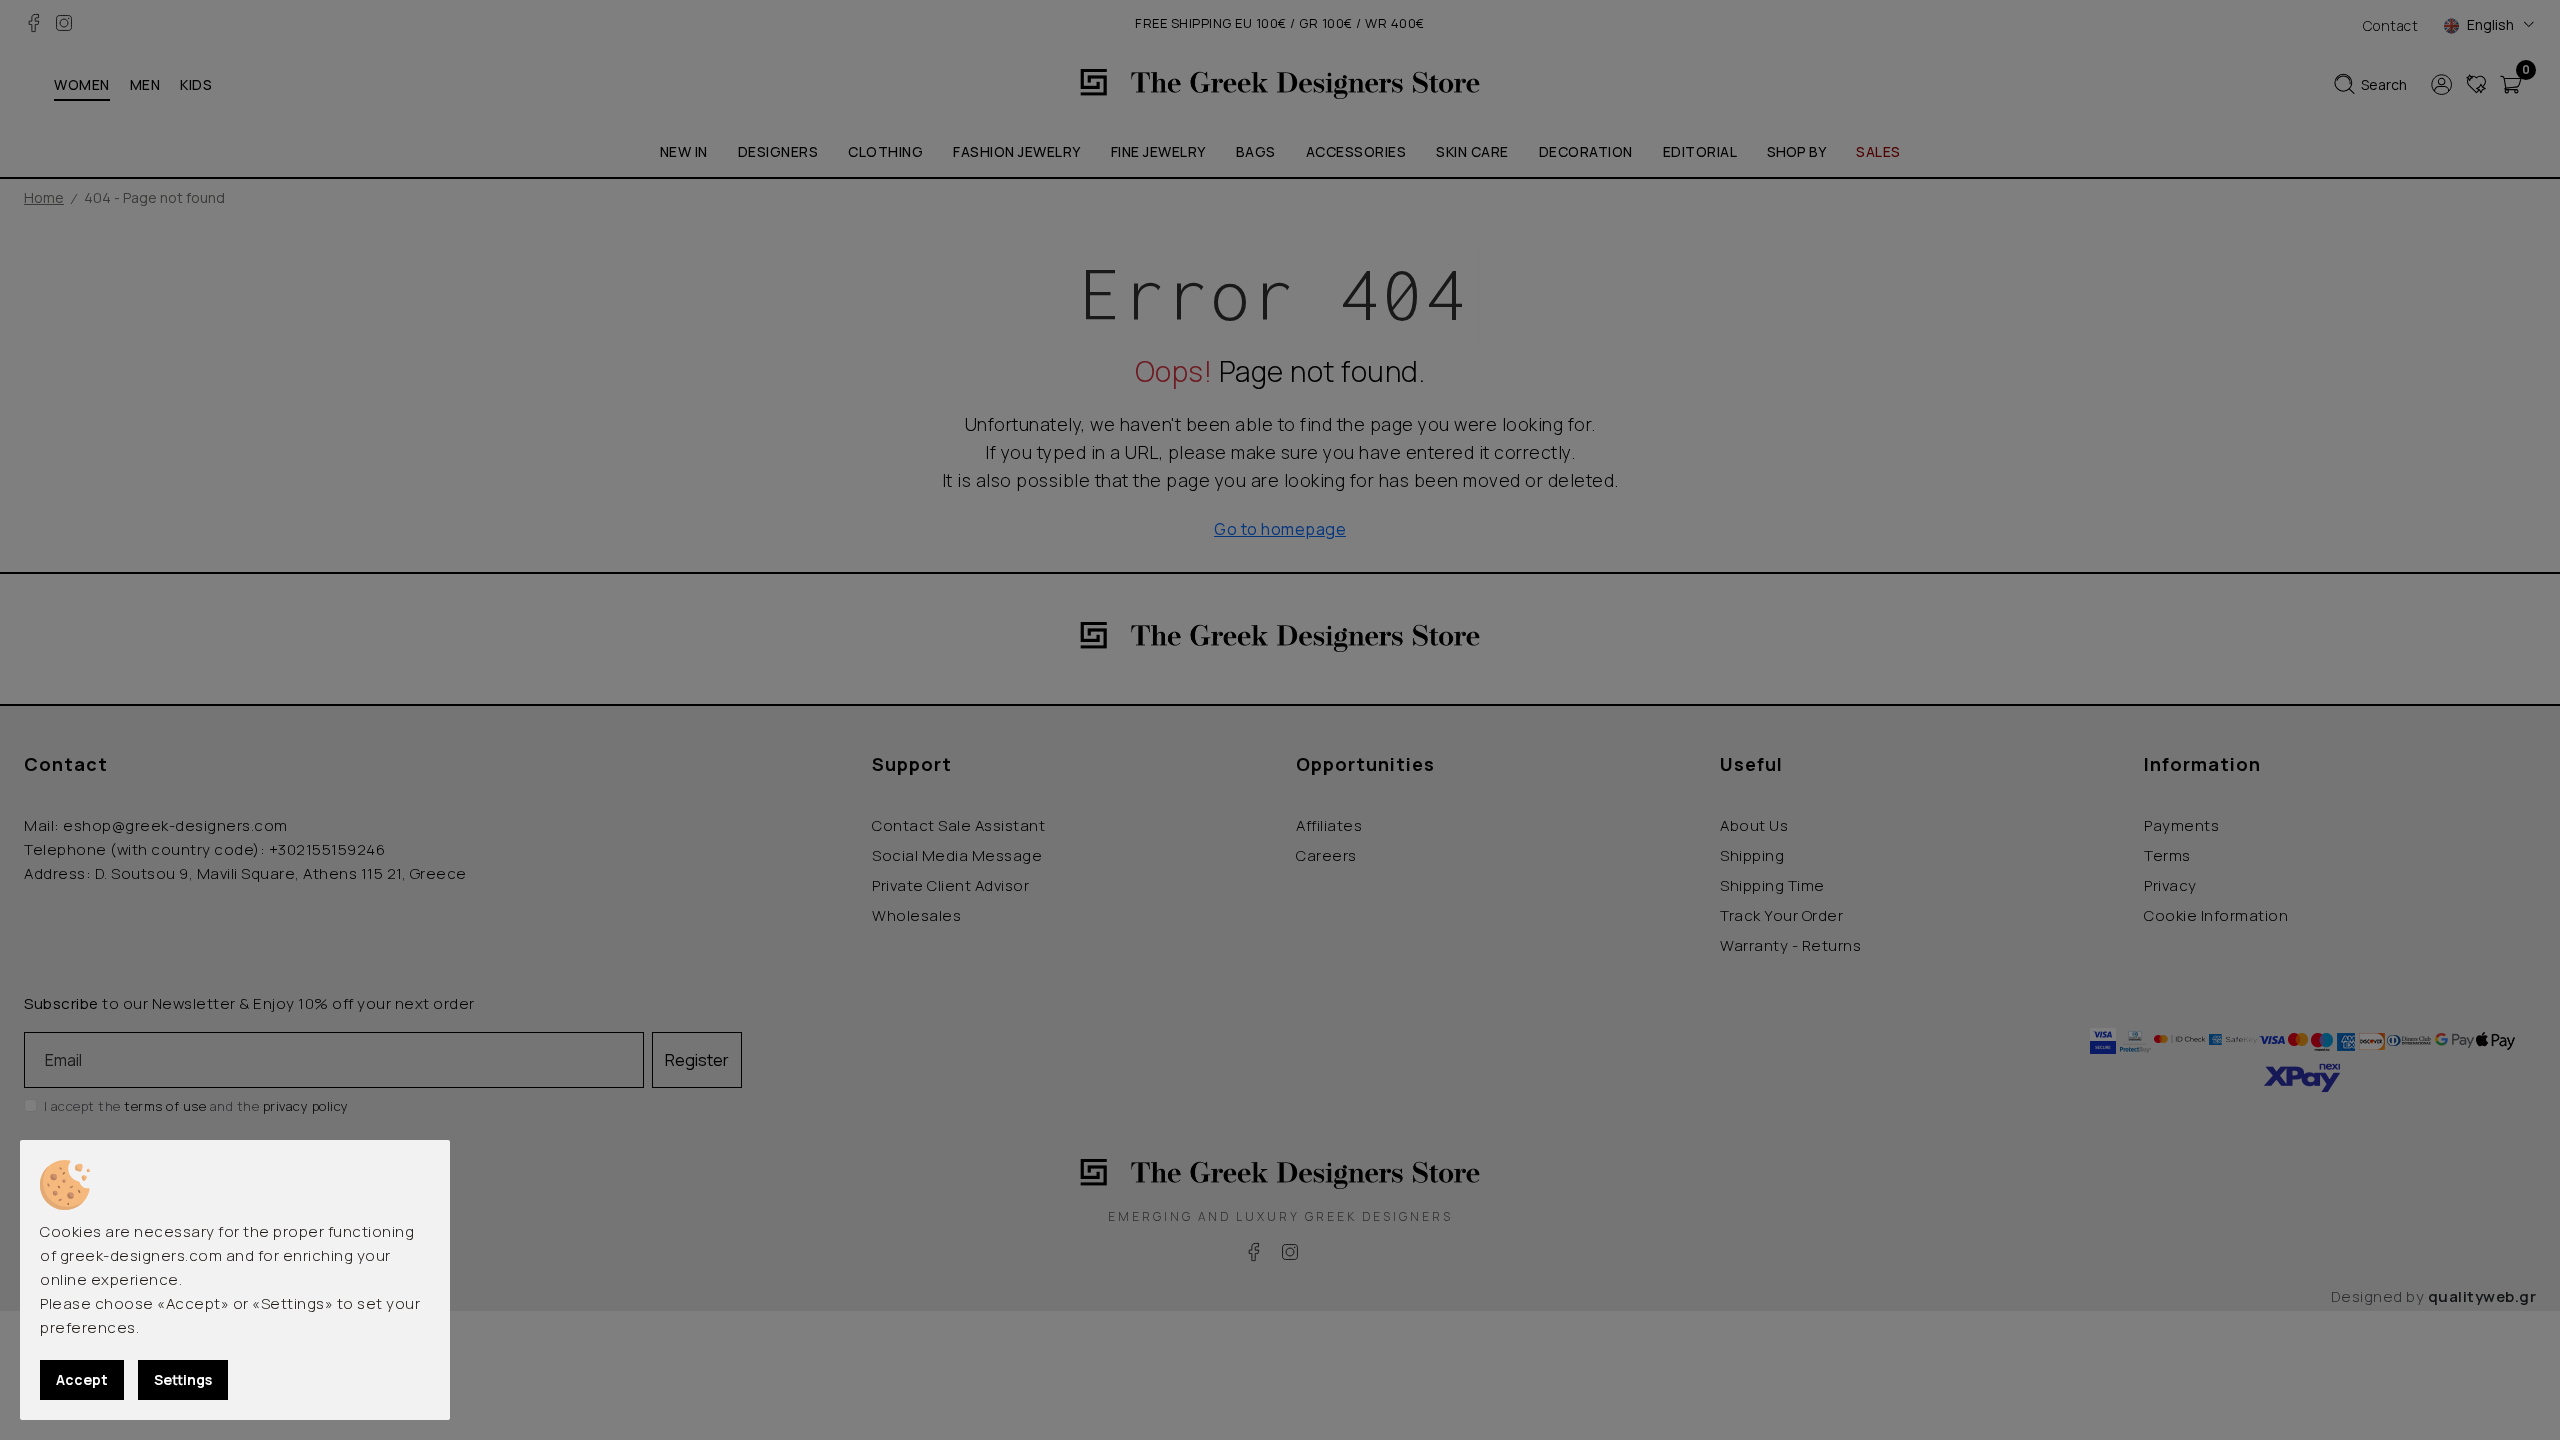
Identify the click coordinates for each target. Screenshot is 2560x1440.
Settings (183, 1379)
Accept (82, 1379)
